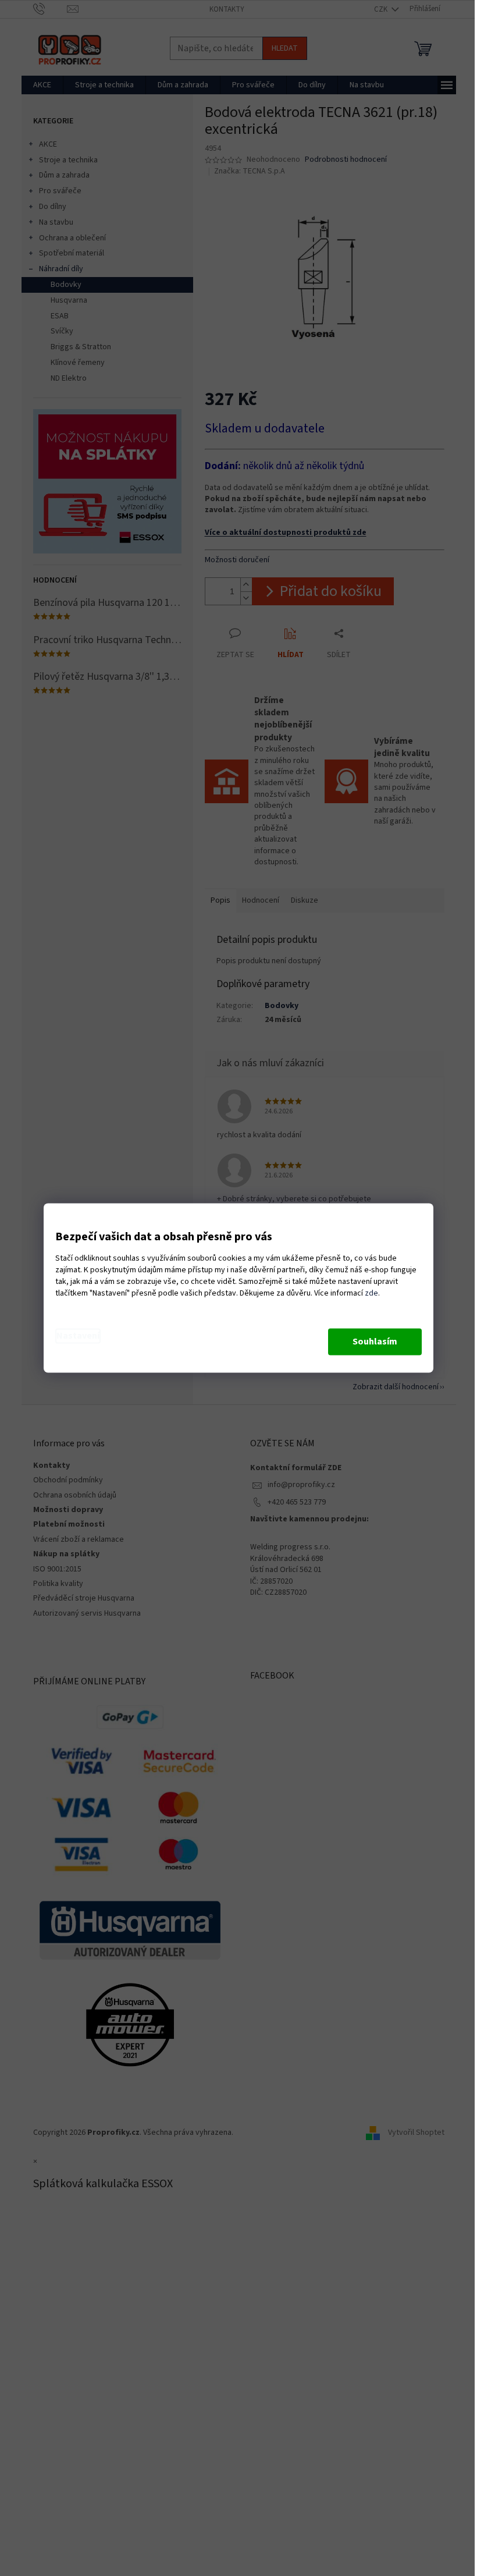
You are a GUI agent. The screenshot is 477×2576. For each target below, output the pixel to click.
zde (371, 1294)
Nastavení (78, 1336)
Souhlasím (375, 1342)
